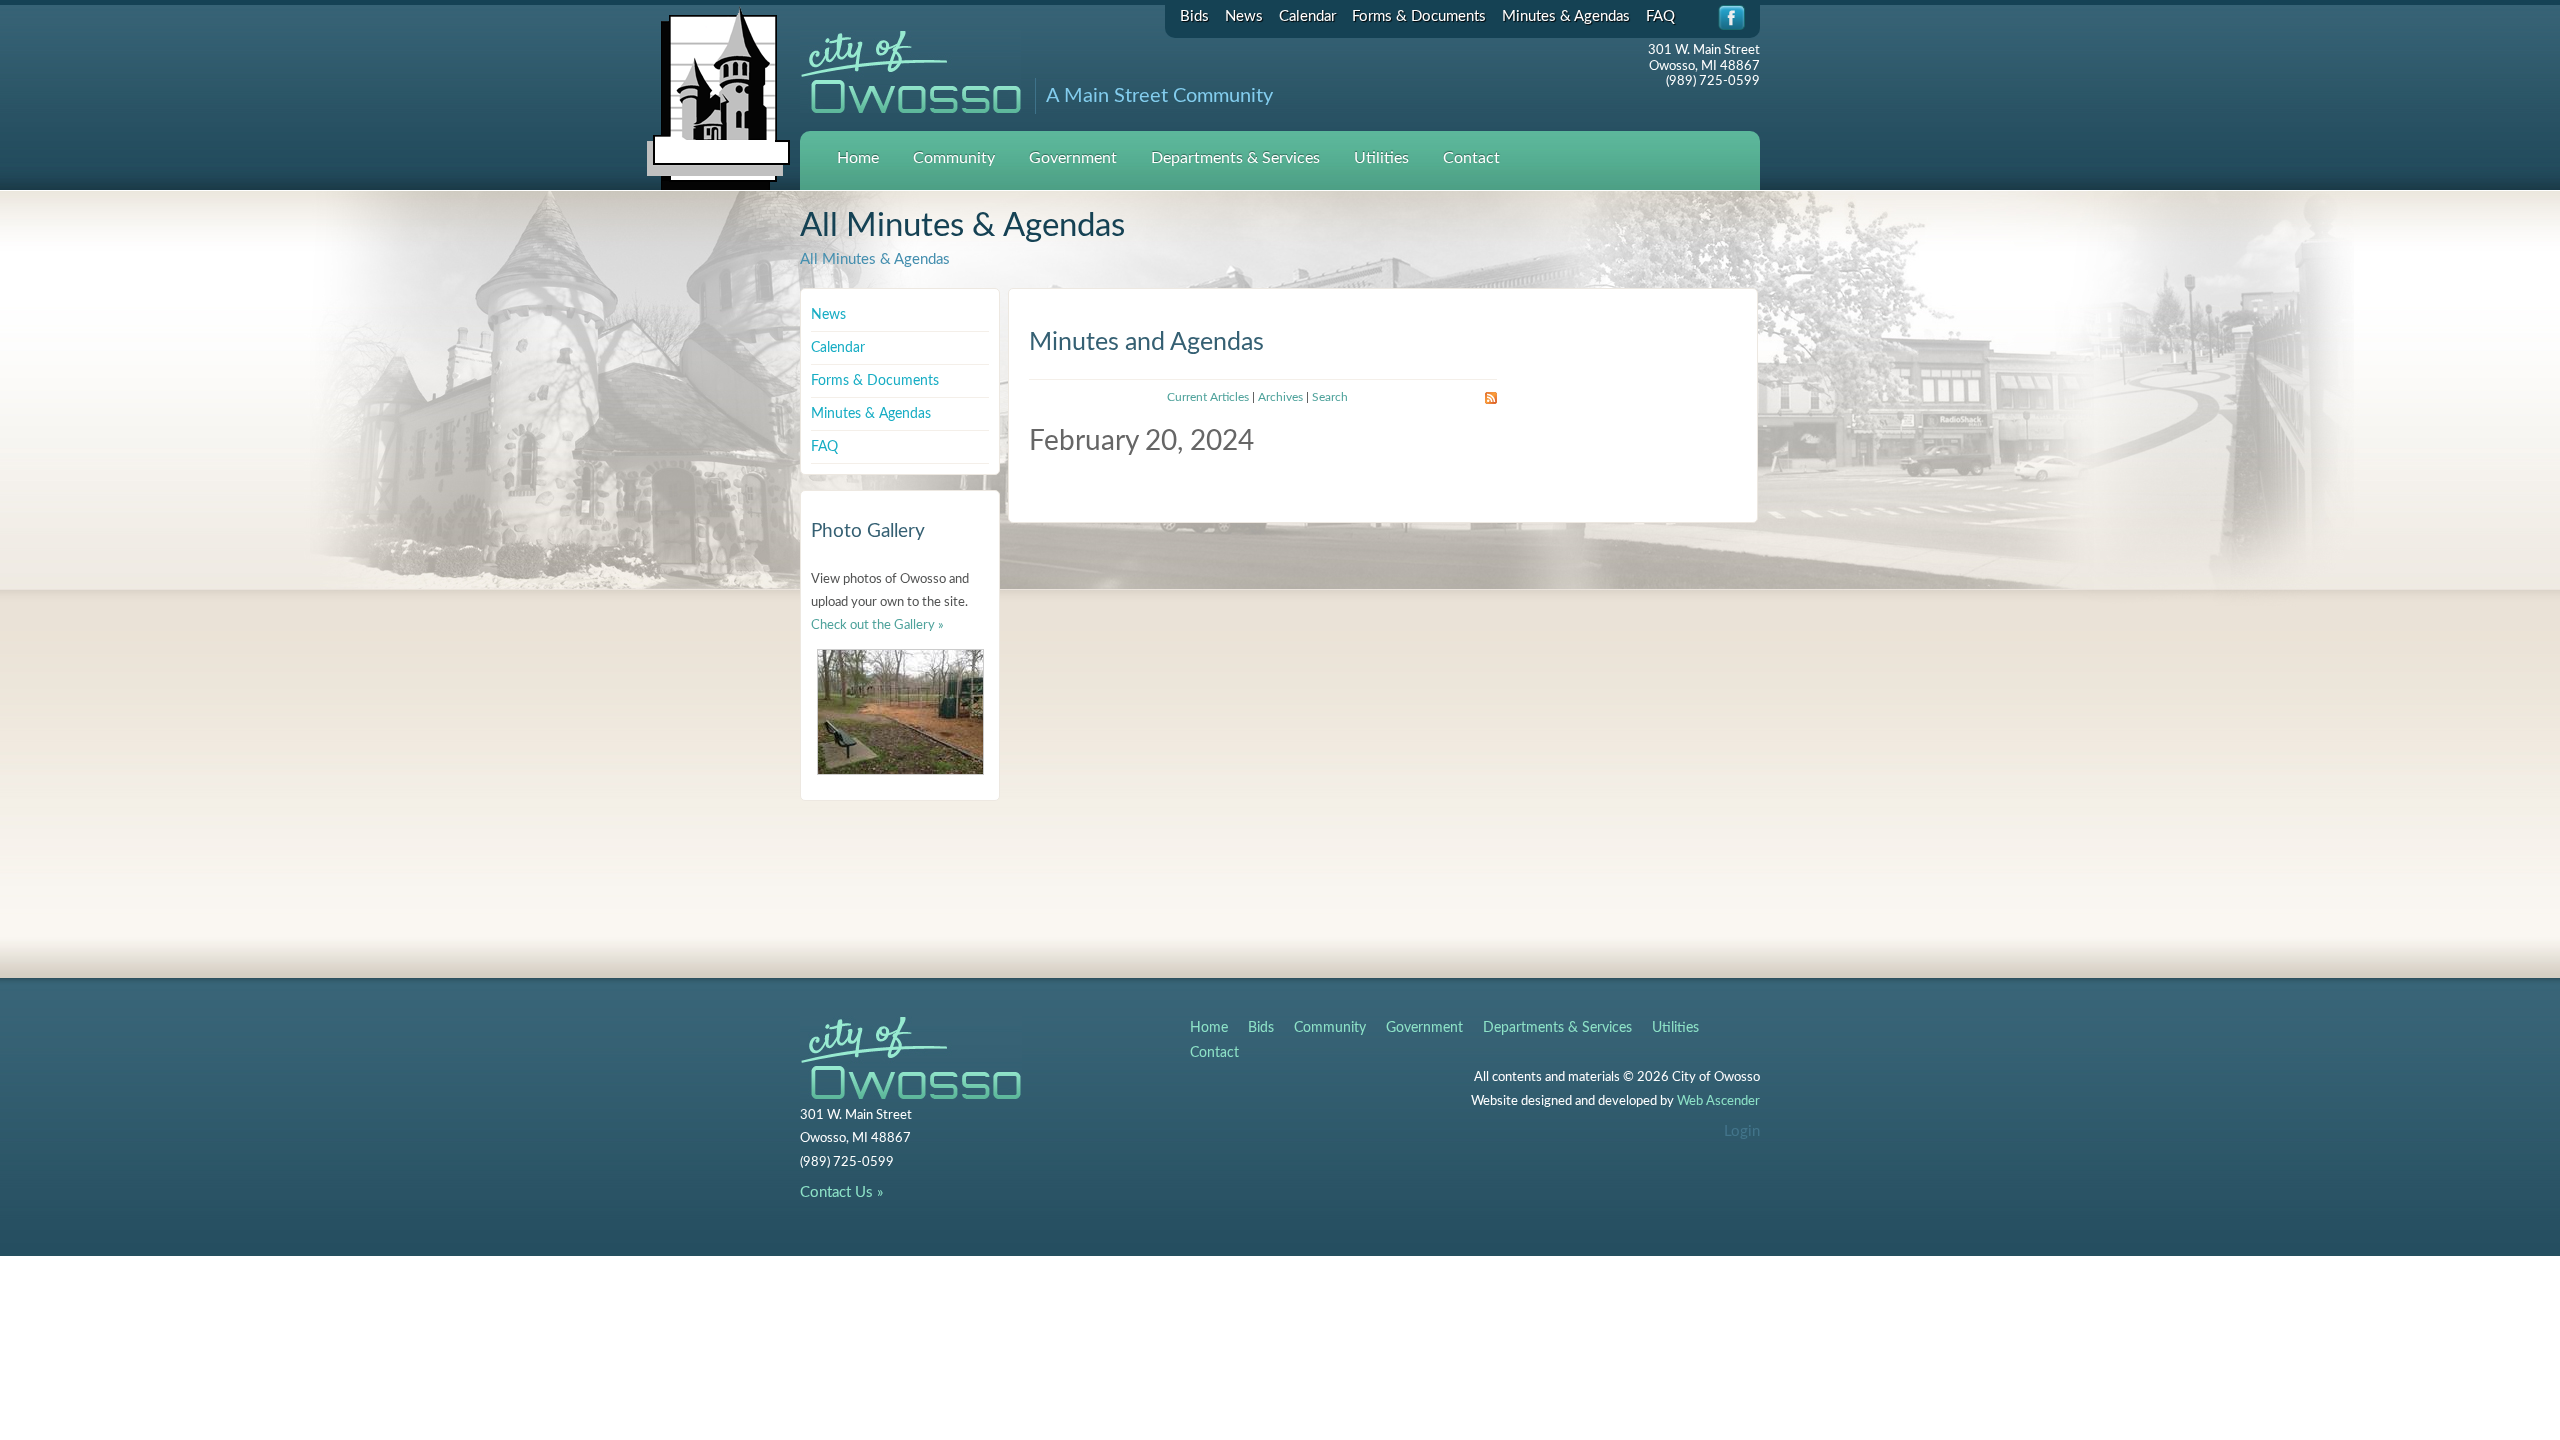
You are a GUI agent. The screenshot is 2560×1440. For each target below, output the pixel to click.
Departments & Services (1235, 158)
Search (1330, 397)
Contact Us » (841, 1192)
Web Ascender (1718, 1101)
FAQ (1660, 16)
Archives (1280, 397)
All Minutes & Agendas (875, 259)
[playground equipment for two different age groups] (900, 712)
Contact (1471, 158)
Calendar (1307, 16)
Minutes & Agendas (1566, 16)
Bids (1194, 16)
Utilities (1381, 158)
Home (858, 158)
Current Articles (1208, 397)
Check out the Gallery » (877, 625)
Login (1742, 1131)
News (1244, 16)
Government (1073, 158)
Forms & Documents (1419, 16)
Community (954, 158)
